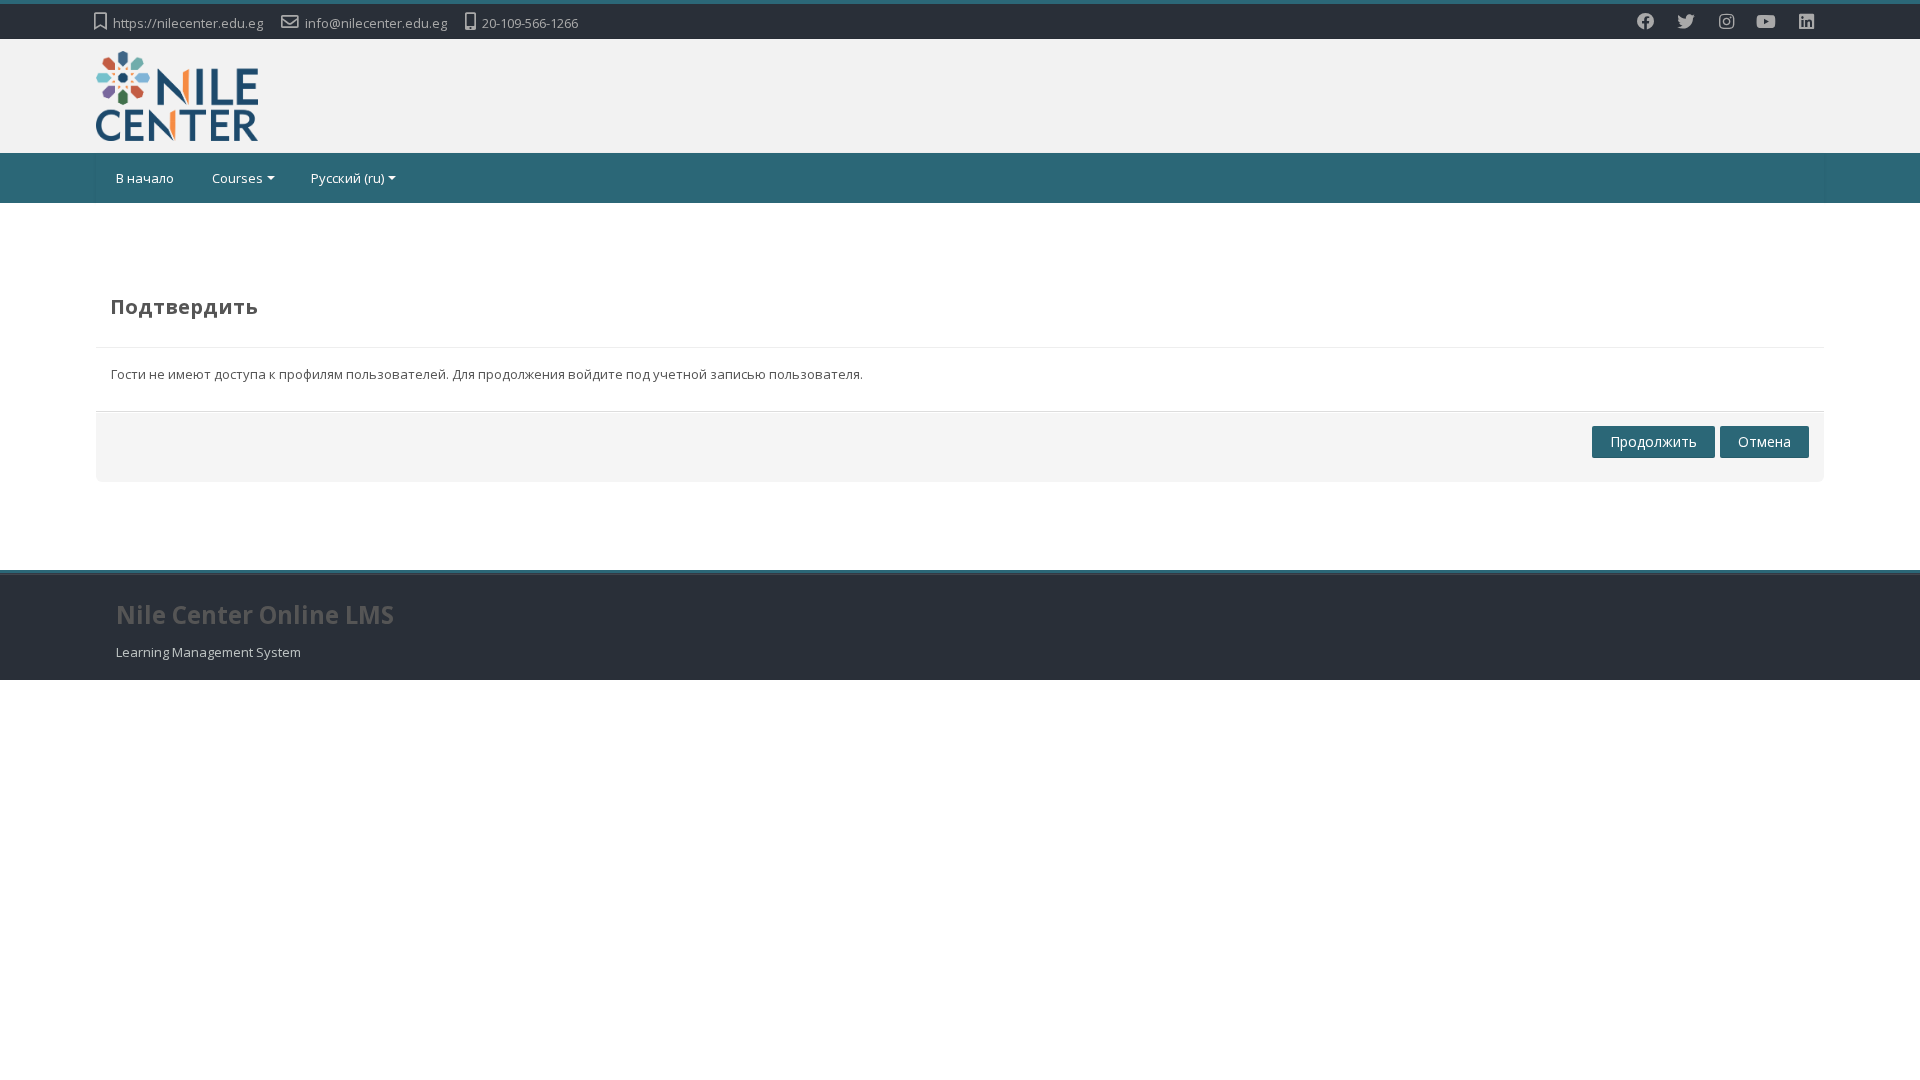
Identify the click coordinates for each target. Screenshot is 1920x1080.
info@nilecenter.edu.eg (376, 23)
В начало (145, 178)
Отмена (1764, 441)
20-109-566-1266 (530, 23)
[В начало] (177, 94)
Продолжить (1653, 441)
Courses (237, 178)
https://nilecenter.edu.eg (188, 23)
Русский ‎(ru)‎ (347, 178)
